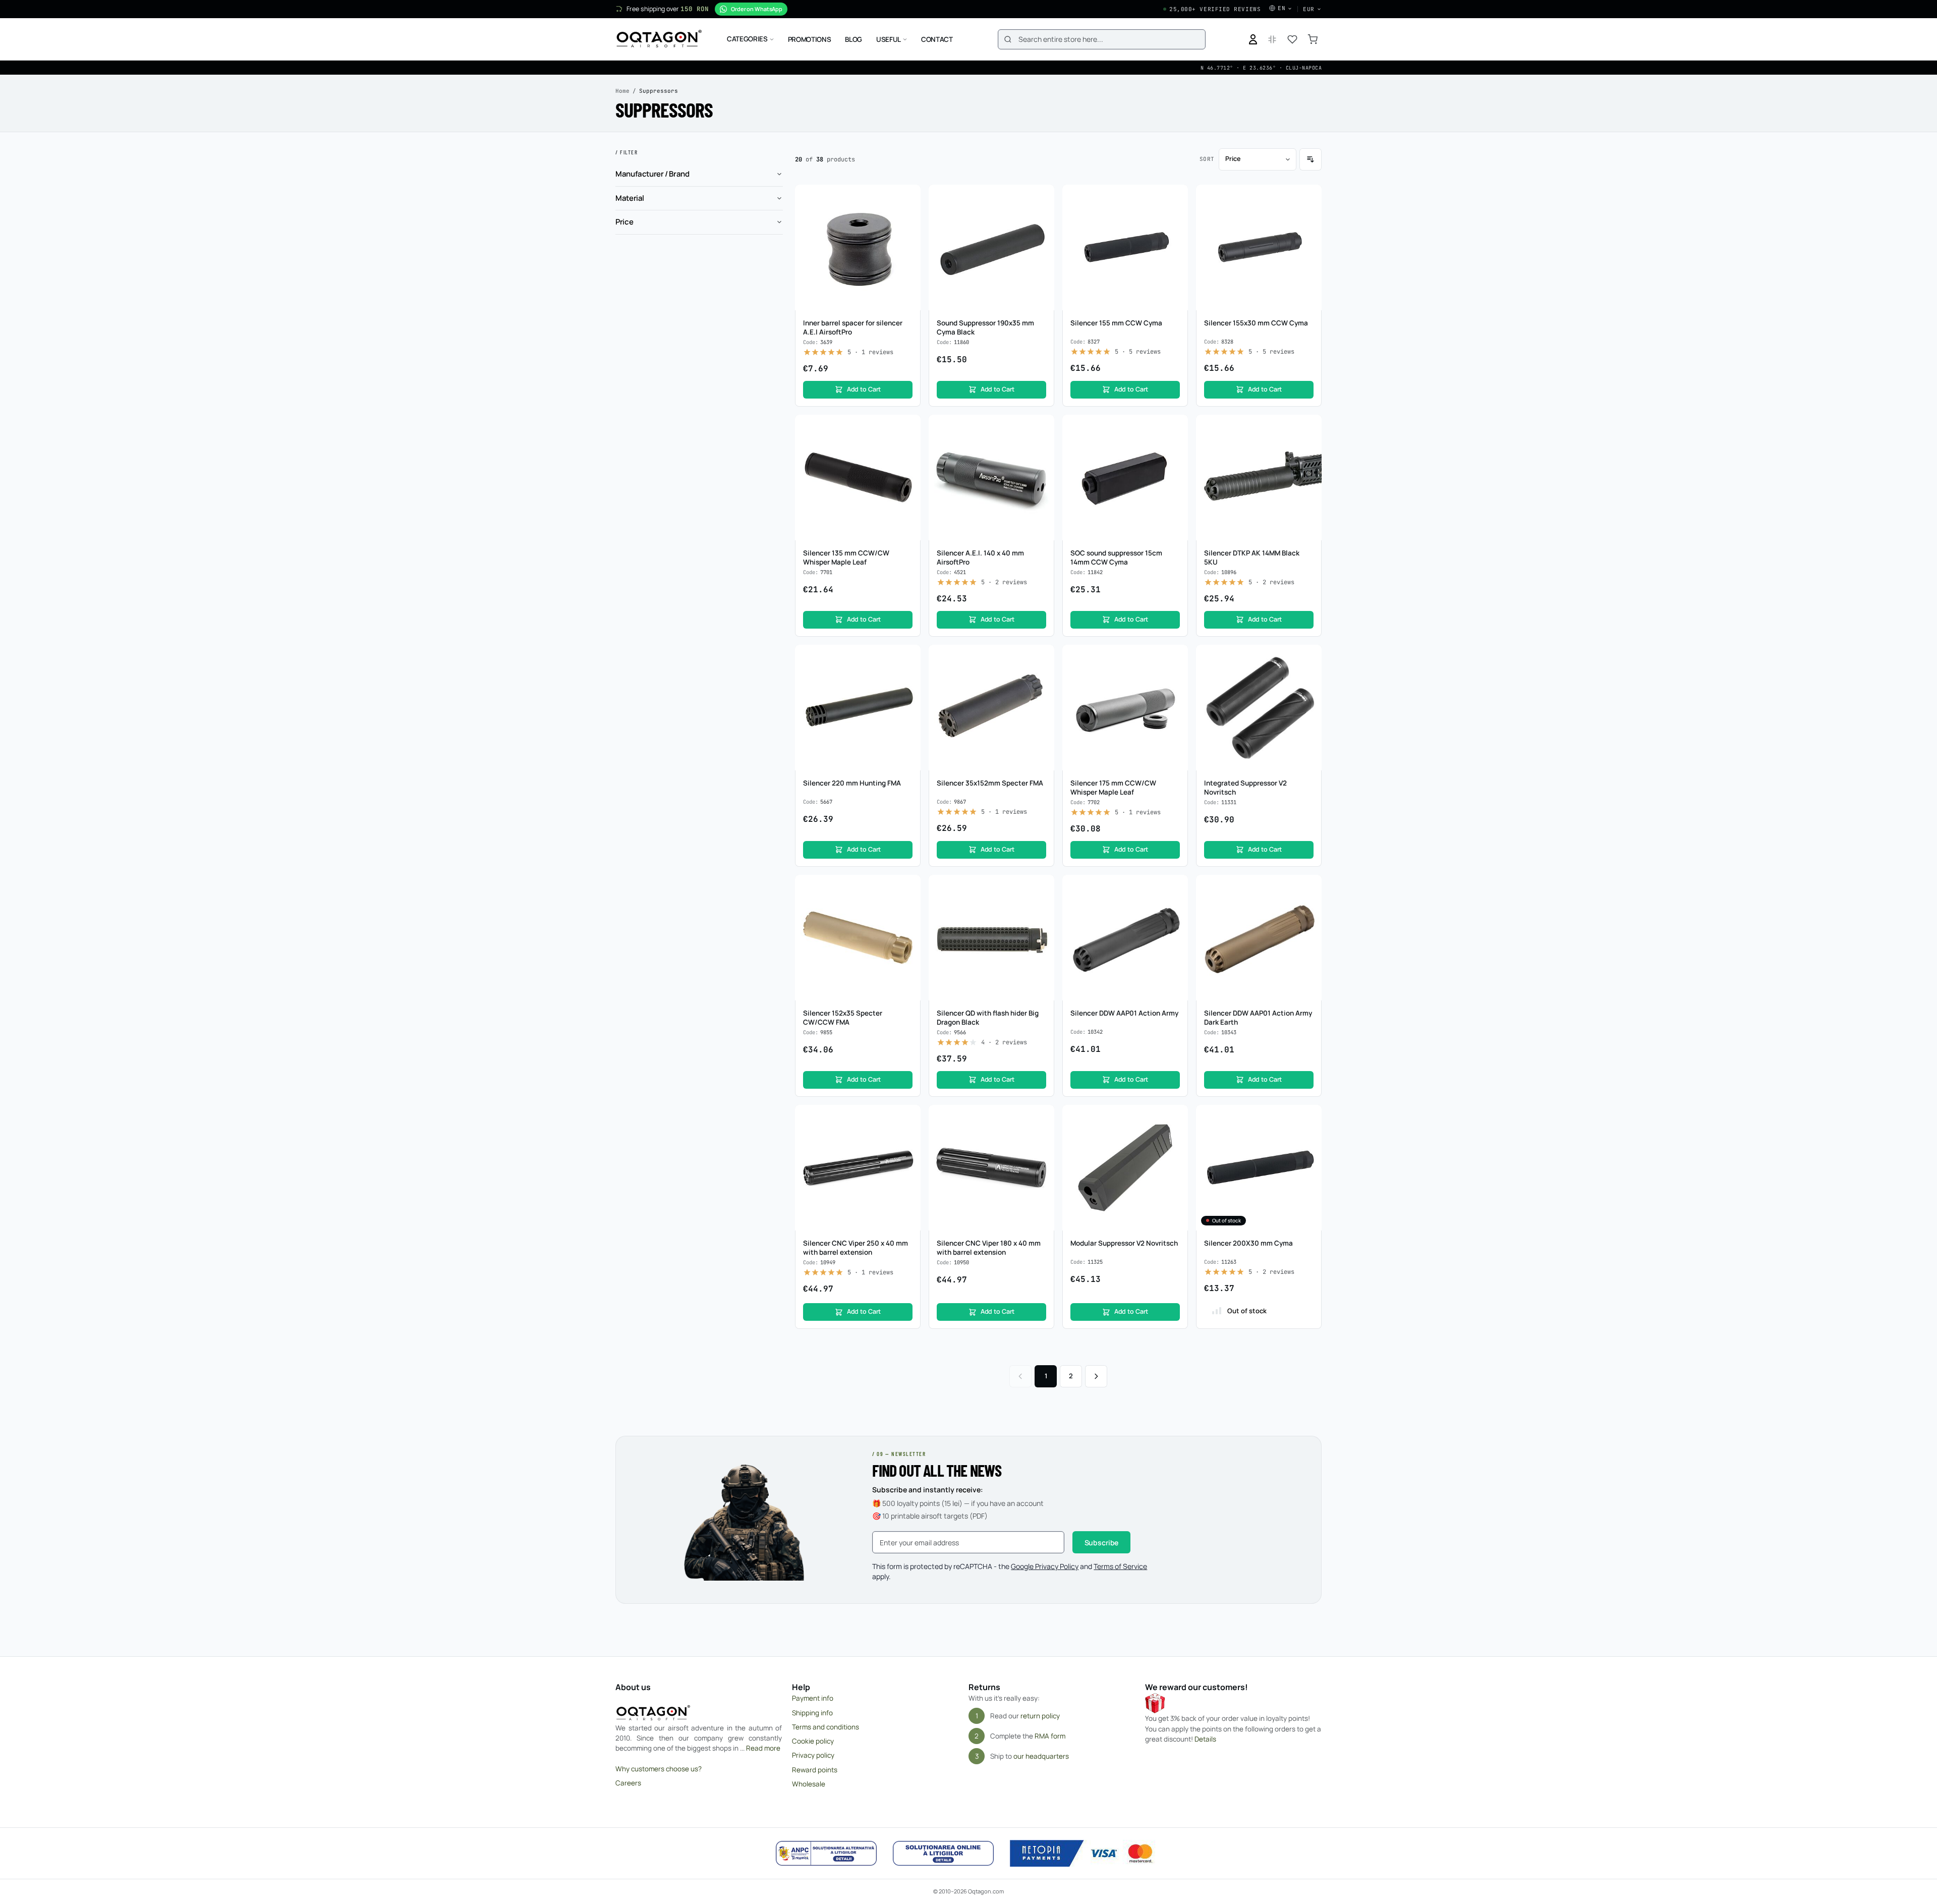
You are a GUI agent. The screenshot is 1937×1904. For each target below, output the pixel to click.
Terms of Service (1120, 1566)
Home (622, 91)
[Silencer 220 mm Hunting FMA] (858, 708)
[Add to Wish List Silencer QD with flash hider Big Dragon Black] (1041, 888)
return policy (1040, 1716)
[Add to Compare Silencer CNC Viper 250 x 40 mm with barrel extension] (907, 1137)
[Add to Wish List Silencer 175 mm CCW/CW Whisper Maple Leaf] (1175, 658)
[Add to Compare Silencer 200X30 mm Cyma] (1308, 1137)
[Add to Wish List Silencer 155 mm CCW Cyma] (1175, 198)
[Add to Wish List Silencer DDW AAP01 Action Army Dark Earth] (1308, 888)
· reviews (870, 352)
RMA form (1050, 1736)
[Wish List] (1292, 39)
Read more (763, 1748)
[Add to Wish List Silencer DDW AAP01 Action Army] (1175, 888)
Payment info (813, 1698)
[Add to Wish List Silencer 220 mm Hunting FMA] (907, 658)
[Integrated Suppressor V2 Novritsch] (1259, 708)
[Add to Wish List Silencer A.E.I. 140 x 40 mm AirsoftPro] (1041, 428)
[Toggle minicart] (1313, 39)
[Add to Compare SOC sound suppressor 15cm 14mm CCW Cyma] (1175, 447)
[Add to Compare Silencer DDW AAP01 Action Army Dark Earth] (1308, 907)
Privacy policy (813, 1755)
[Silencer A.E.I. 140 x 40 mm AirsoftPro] (991, 478)
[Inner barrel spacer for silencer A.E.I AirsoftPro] (858, 247)
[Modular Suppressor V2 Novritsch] (1125, 1168)
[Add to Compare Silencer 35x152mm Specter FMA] (1041, 677)
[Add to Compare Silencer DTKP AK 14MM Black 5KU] (1308, 447)
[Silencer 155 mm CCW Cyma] (1125, 247)
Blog (853, 39)
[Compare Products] (1272, 39)
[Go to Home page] (659, 39)
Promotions (810, 39)
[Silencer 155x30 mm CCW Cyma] (1259, 247)
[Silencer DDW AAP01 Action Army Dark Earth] (1259, 938)
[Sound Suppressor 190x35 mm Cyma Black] (991, 247)
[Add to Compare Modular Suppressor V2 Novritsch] (1175, 1137)
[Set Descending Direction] (1311, 159)
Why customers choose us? (659, 1769)
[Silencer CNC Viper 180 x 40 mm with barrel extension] (991, 1168)
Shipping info (812, 1713)
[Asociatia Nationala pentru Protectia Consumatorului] (826, 1854)
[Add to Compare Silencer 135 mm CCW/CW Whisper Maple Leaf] (907, 447)
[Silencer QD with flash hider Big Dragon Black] (991, 938)
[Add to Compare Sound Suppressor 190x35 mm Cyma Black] (1041, 217)
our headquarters (1041, 1756)
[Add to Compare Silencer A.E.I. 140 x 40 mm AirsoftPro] (1041, 447)
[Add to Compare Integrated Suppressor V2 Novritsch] (1308, 677)
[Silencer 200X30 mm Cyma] (1259, 1168)
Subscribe (1102, 1543)
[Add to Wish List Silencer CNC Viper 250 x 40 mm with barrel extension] (907, 1118)
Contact (937, 39)
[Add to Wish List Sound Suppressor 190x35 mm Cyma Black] (1041, 198)
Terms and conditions (825, 1727)
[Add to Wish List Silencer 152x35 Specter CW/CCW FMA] (907, 888)
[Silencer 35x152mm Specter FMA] (991, 708)
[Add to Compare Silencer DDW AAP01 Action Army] (1175, 907)
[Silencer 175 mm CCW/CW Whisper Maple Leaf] (1125, 708)
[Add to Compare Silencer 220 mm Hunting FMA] (907, 677)
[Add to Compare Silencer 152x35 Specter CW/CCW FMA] (907, 907)
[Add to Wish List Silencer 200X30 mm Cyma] (1308, 1118)
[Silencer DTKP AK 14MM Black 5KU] (1259, 478)
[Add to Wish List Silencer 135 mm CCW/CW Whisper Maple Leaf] (907, 428)
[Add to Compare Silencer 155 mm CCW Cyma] (1175, 217)
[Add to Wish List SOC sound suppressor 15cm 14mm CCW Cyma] (1175, 428)
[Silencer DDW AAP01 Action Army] (1125, 938)
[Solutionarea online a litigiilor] (943, 1854)
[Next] (1096, 1376)
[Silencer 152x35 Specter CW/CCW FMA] (858, 938)
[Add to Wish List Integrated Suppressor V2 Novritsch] (1308, 658)
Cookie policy (813, 1741)
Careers (628, 1783)
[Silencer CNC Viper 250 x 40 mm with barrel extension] (858, 1168)
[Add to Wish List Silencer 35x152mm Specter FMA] (1041, 658)
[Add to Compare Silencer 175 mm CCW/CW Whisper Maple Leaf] (1175, 677)
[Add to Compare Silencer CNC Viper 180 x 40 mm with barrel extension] (1041, 1137)
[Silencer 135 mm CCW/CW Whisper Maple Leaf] (858, 478)
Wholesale (809, 1784)
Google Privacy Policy (1045, 1566)
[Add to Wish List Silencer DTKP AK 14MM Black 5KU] (1308, 428)
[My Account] (1253, 39)
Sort (1207, 159)
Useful (889, 39)
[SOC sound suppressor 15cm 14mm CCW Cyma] (1125, 478)
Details (1205, 1739)
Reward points (815, 1770)
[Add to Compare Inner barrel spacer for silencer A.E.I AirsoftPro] (907, 217)
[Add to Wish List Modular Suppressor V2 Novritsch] (1175, 1118)
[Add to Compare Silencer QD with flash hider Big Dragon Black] (1041, 907)
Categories (747, 39)
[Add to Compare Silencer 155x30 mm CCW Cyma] (1308, 217)
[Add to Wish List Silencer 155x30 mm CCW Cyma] (1308, 198)
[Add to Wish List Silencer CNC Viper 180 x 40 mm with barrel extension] (1041, 1118)
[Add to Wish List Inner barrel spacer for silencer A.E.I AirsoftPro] (907, 198)
